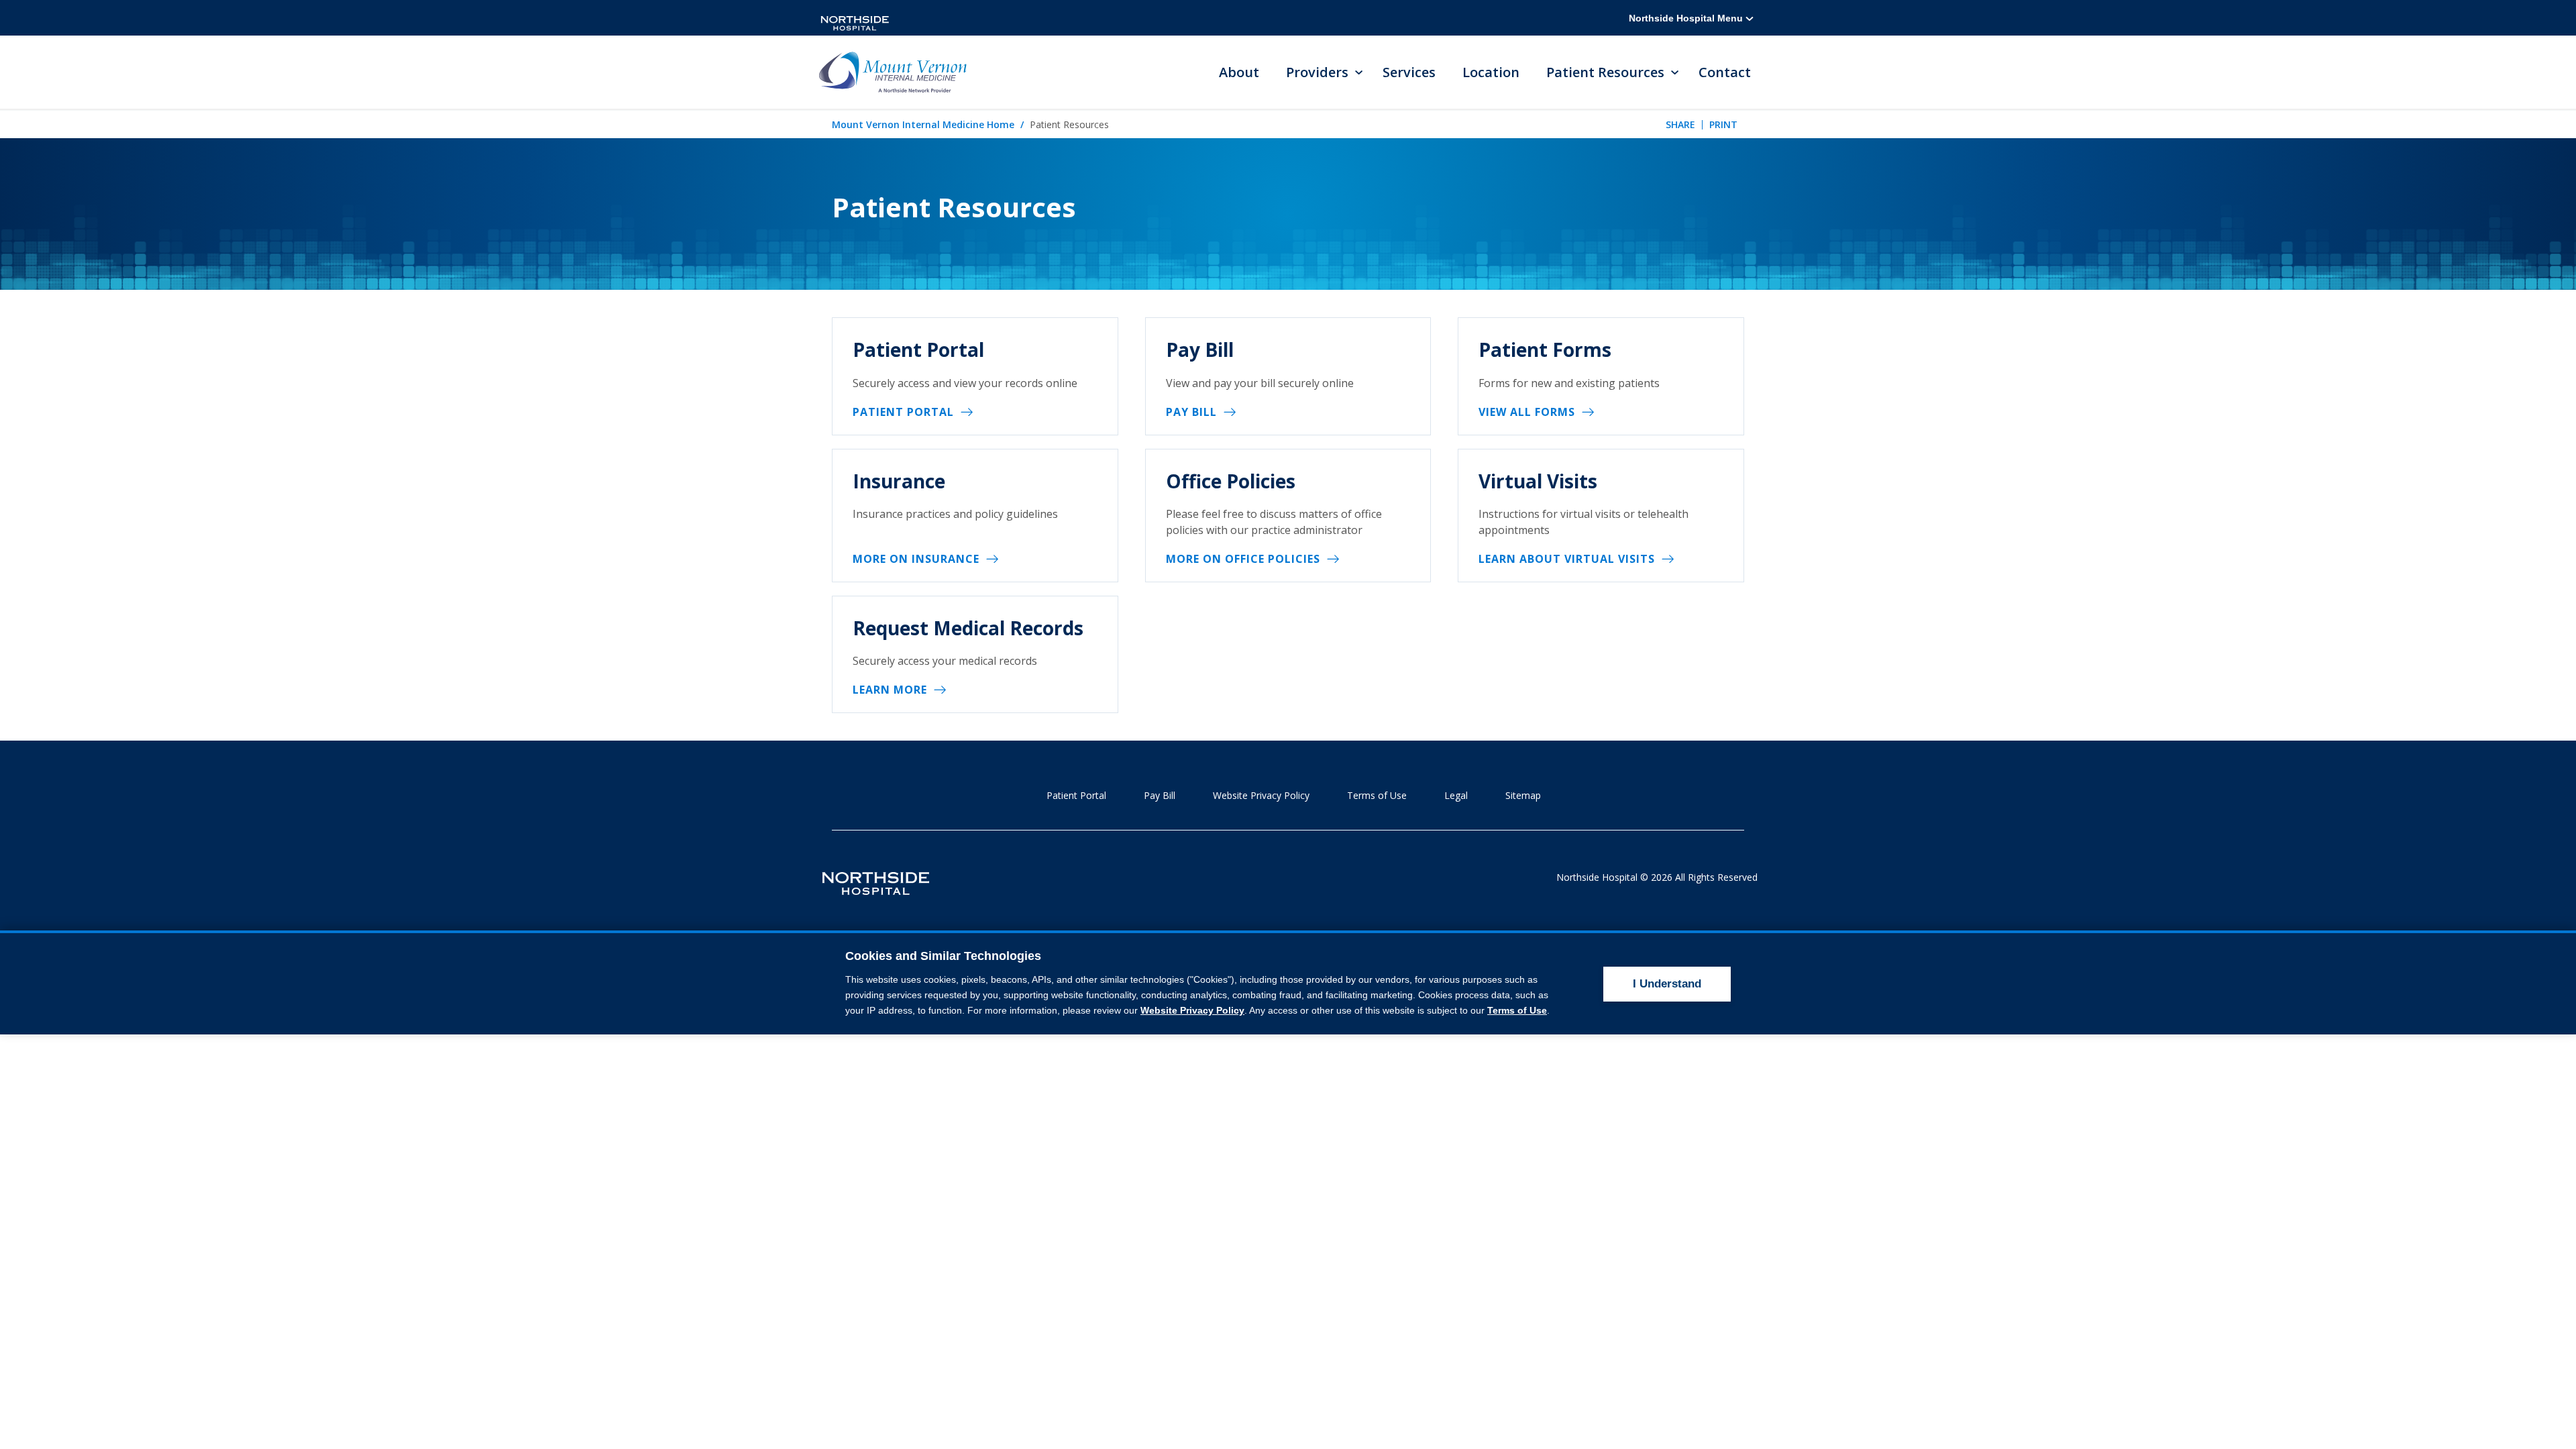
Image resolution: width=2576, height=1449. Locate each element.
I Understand (1667, 984)
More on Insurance (916, 559)
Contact (1725, 72)
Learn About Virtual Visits (1567, 559)
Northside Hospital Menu (1687, 18)
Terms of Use (1377, 795)
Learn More (890, 690)
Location (1491, 72)
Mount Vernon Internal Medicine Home (923, 124)
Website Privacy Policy (1261, 795)
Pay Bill (1191, 412)
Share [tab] (1680, 124)
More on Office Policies (1243, 559)
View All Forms (1527, 412)
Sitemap (1523, 795)
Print (1723, 124)
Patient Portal (903, 412)
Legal (1456, 795)
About (1239, 72)
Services (1409, 72)
